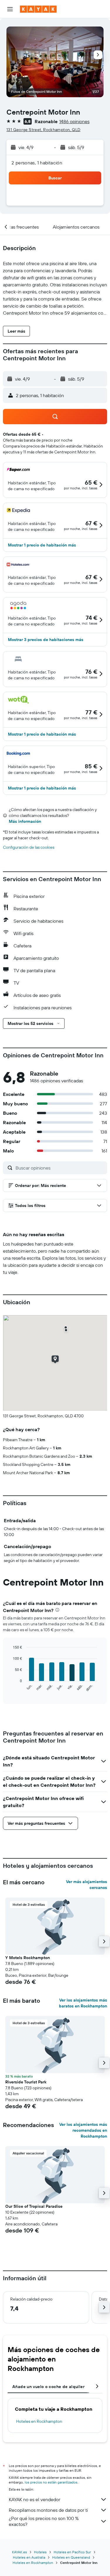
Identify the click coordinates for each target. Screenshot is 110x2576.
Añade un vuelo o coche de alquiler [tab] (48, 2387)
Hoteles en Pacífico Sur (72, 2552)
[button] (10, 9)
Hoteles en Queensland (71, 2557)
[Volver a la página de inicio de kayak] (38, 9)
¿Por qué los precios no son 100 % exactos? (44, 2521)
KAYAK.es (20, 2552)
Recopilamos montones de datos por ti (48, 2510)
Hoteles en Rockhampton (39, 2421)
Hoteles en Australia (29, 2557)
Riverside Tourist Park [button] (26, 2082)
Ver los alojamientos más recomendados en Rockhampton (83, 2130)
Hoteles (40, 2552)
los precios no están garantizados (51, 2482)
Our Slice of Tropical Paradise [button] (34, 2206)
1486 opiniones (74, 121)
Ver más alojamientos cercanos (87, 1885)
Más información (25, 821)
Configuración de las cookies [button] (29, 847)
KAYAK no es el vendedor (34, 2499)
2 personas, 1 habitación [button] (37, 163)
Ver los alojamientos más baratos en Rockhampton (83, 2003)
